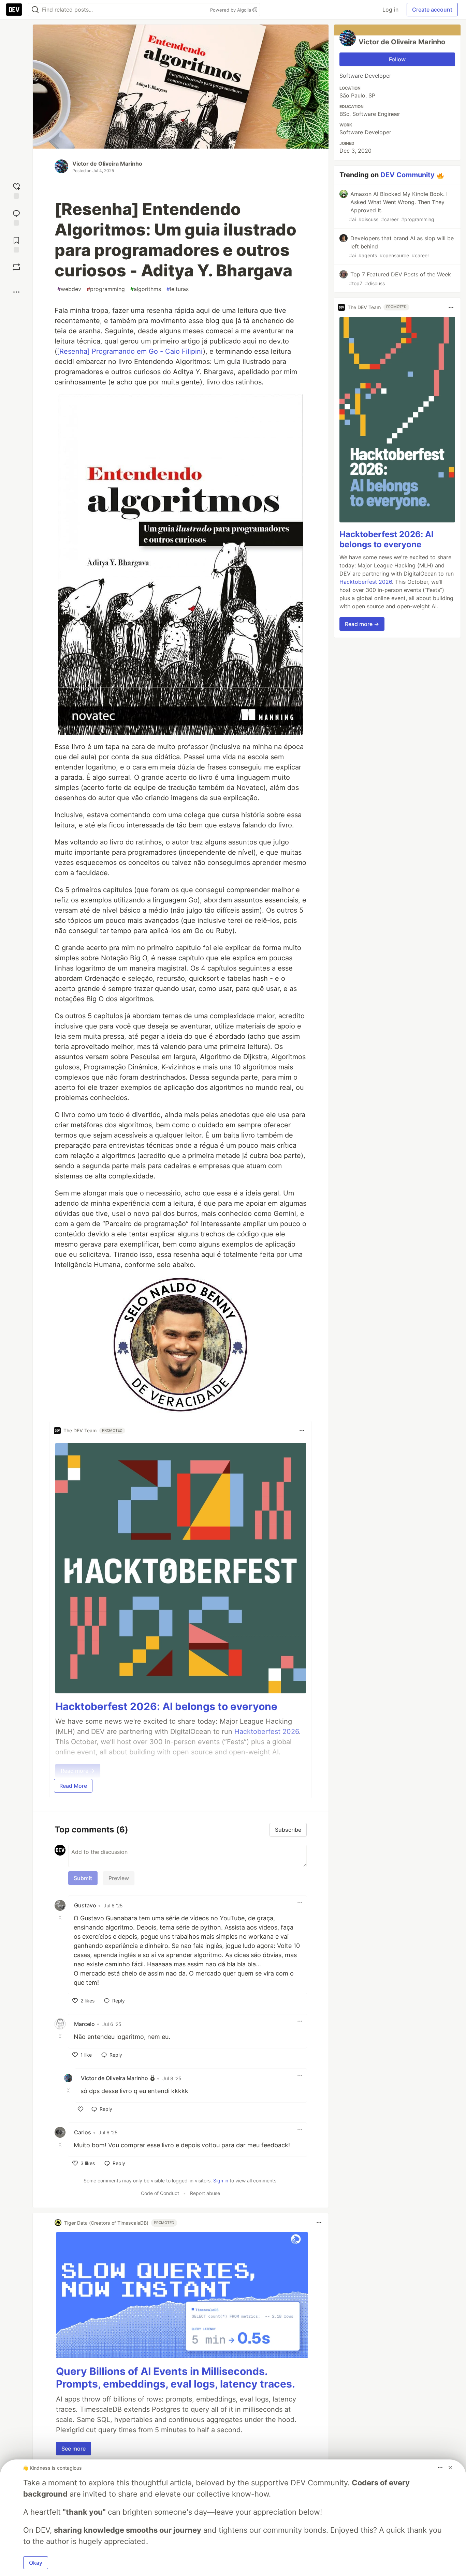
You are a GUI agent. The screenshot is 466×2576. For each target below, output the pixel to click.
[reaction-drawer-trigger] (16, 190)
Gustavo (85, 1905)
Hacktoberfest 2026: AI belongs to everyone (166, 1706)
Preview (119, 1878)
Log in (390, 10)
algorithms (146, 289)
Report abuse (205, 2193)
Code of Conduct (160, 2193)
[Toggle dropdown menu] (302, 1431)
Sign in (221, 2181)
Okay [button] (36, 2563)
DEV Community (407, 175)
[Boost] (16, 267)
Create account (432, 10)
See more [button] (74, 2449)
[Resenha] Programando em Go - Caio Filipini (130, 351)
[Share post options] (16, 292)
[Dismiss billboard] (450, 2468)
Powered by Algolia (231, 10)
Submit (83, 1878)
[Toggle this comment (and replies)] (61, 1918)
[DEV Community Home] (14, 10)
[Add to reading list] (16, 244)
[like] (81, 2109)
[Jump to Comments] (16, 217)
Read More (73, 1786)
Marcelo (84, 2024)
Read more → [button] (362, 624)
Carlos (83, 2132)
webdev (69, 289)
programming (106, 289)
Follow (397, 59)
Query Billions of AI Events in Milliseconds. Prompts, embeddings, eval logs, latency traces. (176, 2378)
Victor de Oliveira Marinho (107, 164)
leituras (178, 289)
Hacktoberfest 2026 (366, 582)
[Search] (35, 10)
